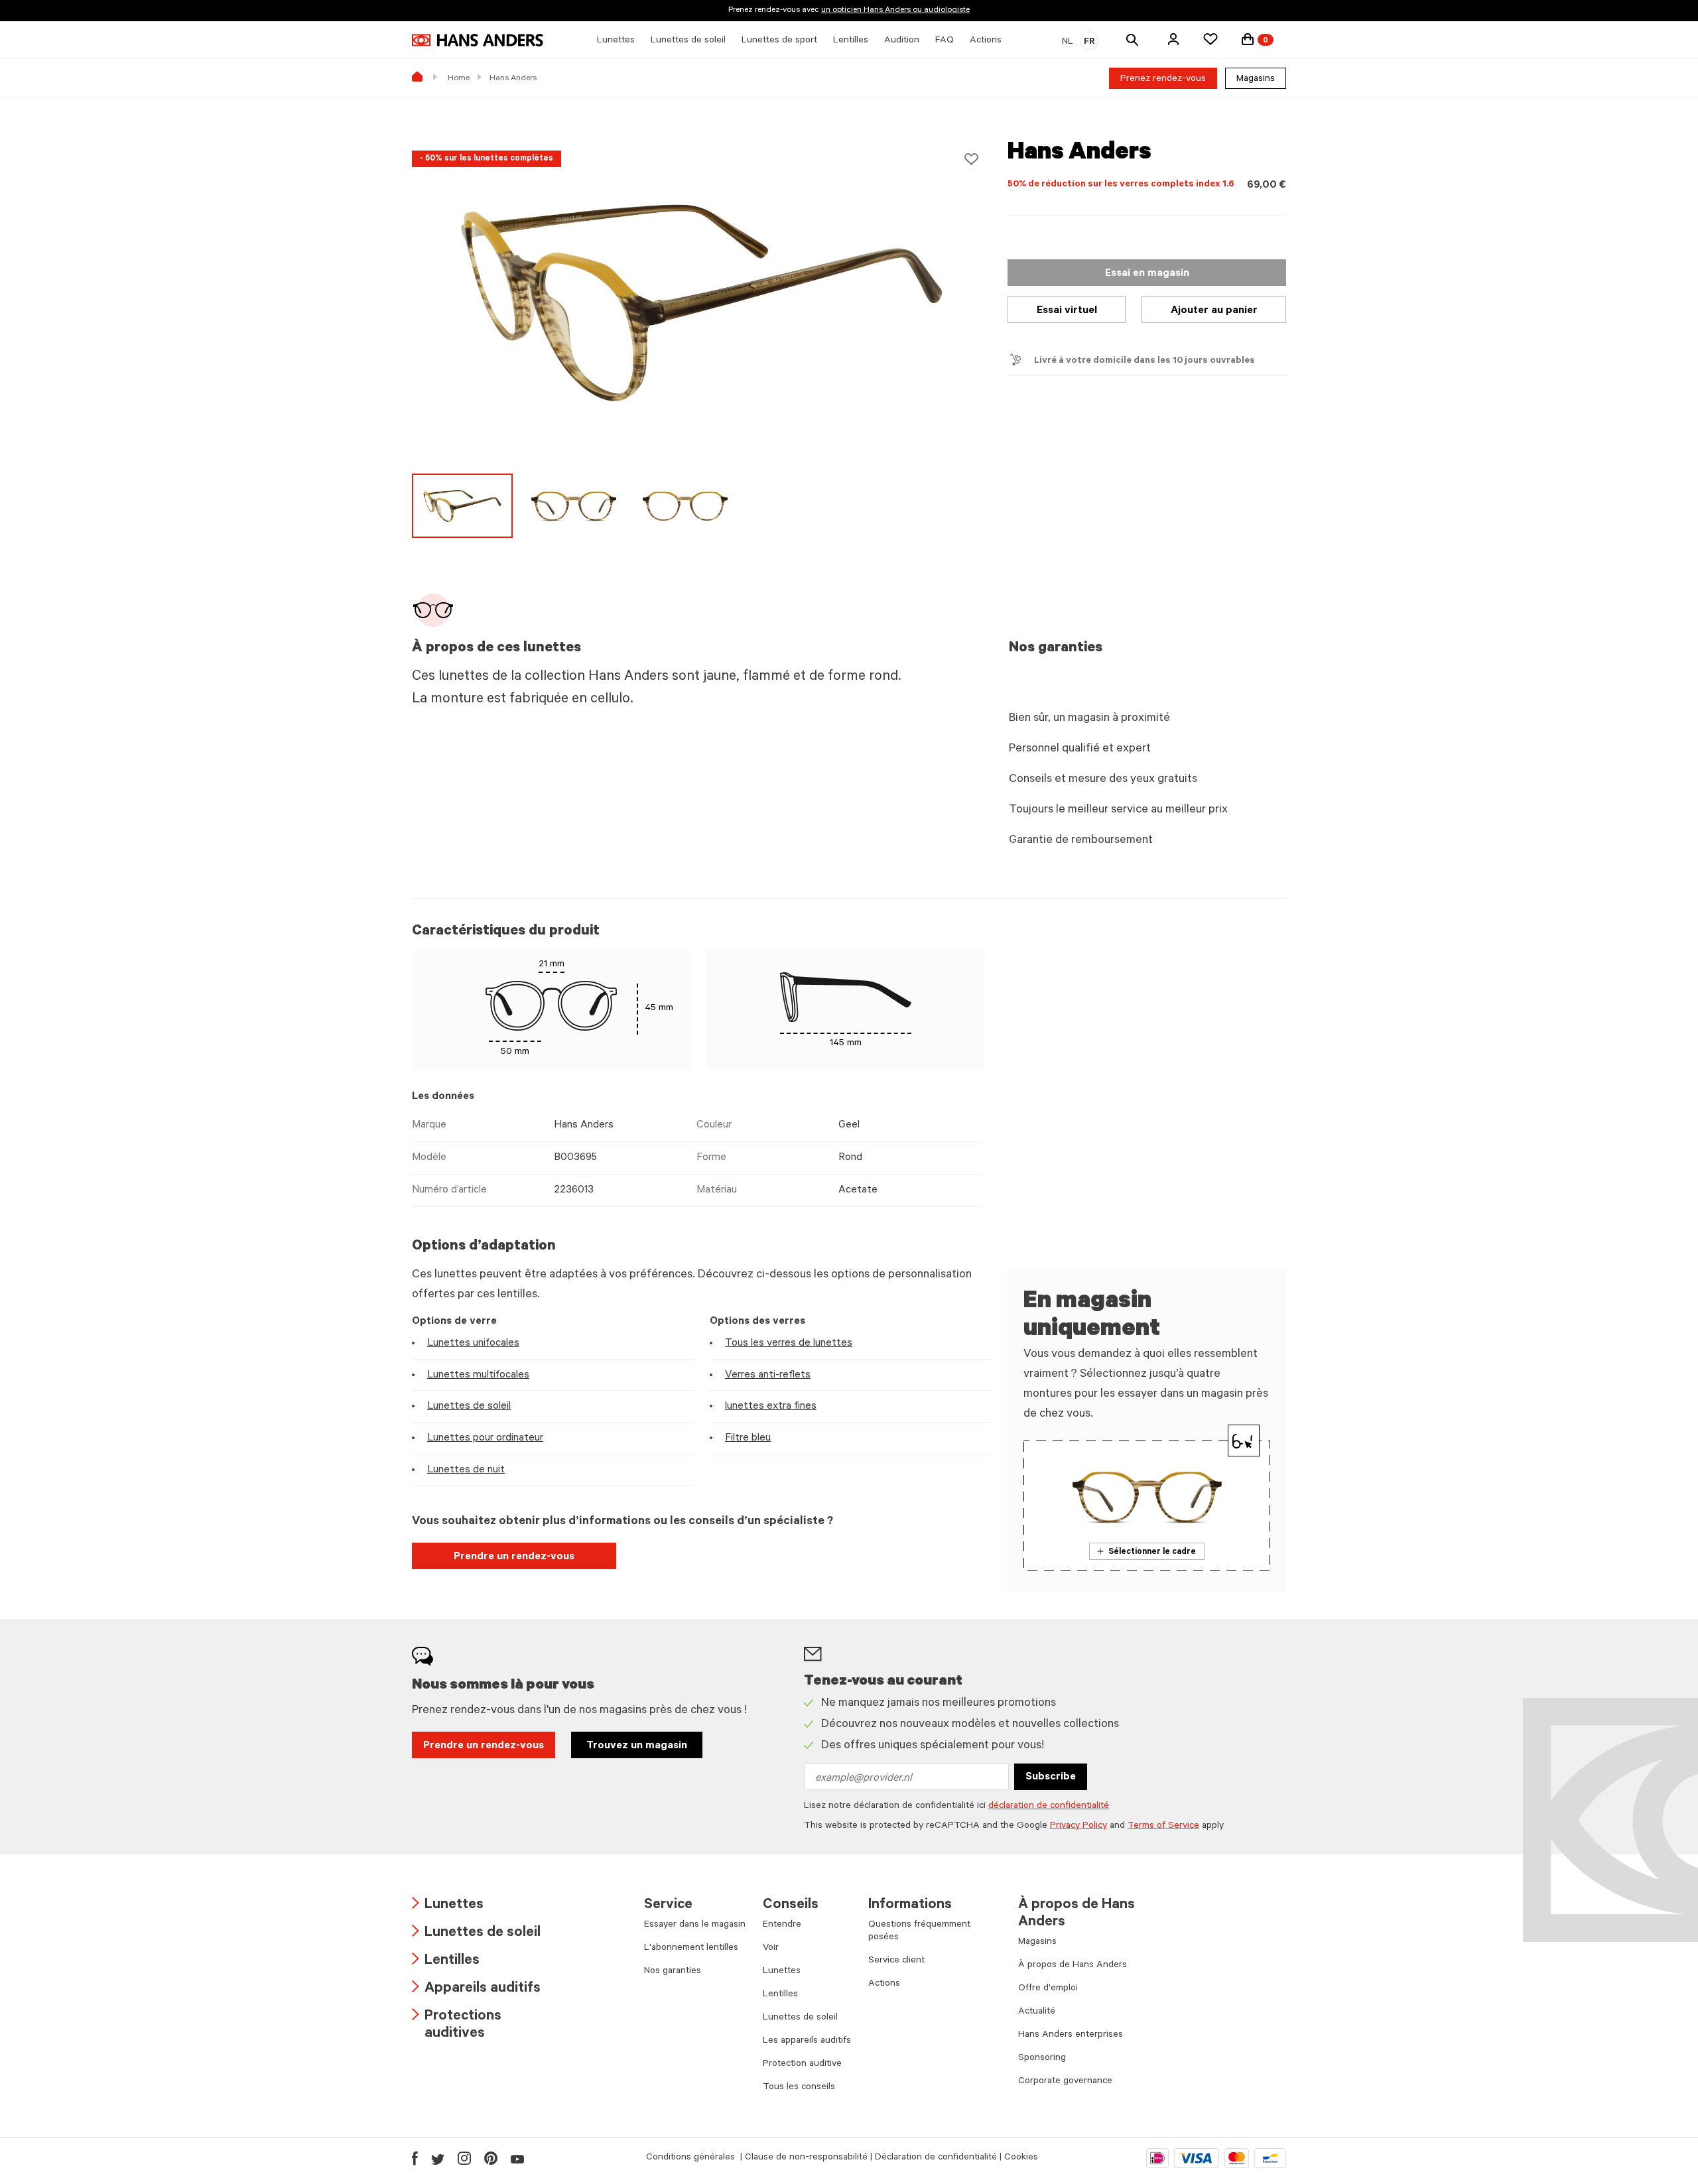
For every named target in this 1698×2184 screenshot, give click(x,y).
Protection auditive (802, 2065)
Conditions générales (692, 2158)
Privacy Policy (1078, 1827)
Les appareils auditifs (807, 2041)
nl (1068, 42)
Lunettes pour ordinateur (485, 1439)
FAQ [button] (945, 41)
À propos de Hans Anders (1073, 1966)
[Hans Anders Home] (478, 40)
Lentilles (446, 1961)
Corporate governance (1065, 2082)
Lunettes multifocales (478, 1376)
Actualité (1037, 2012)
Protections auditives (457, 2026)
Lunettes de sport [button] (779, 41)
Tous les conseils (799, 2088)
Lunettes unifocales (473, 1344)
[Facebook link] (415, 2158)
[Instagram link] (464, 2158)
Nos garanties (673, 1972)
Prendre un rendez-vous (514, 1557)
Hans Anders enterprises (1071, 2035)
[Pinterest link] (491, 2158)
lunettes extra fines (771, 1407)
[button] (1173, 39)
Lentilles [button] (851, 41)
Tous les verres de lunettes (789, 1344)
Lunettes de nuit (466, 1470)
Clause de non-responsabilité (806, 2158)
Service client (896, 1961)
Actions (884, 1984)
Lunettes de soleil (469, 1407)
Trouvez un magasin (637, 1746)
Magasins (1256, 80)
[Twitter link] (438, 2158)
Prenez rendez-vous (1163, 80)
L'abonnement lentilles (691, 1949)
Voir (771, 1949)
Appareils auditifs (476, 1989)
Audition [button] (902, 41)
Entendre (782, 1925)
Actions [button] (986, 41)
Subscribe (1051, 1777)
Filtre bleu (748, 1439)
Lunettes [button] (616, 41)
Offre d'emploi (1048, 1989)
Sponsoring (1042, 2059)
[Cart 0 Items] (1248, 39)
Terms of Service (1163, 1827)
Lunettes (448, 1906)
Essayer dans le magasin (695, 1925)
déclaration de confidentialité (1049, 1807)
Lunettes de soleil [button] (688, 41)
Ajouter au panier (1214, 311)
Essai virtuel (1067, 311)
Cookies (1021, 2158)
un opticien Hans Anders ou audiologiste (895, 11)
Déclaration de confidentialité (936, 2158)
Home (459, 79)
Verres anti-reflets (768, 1376)
